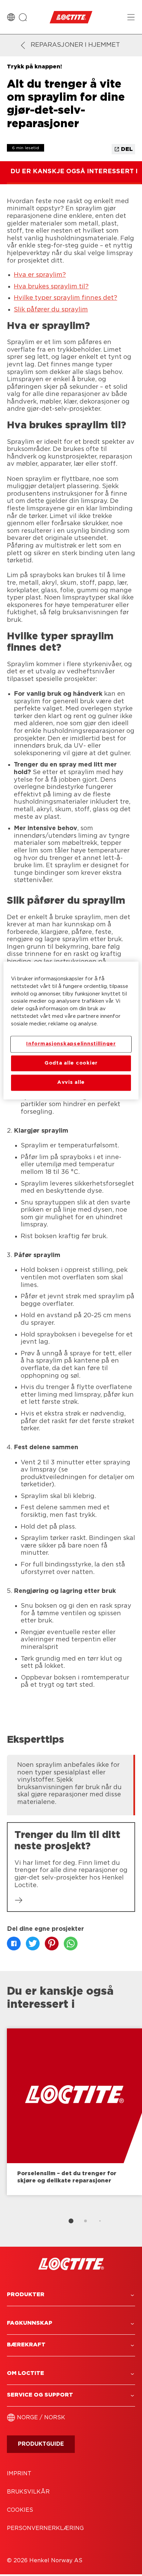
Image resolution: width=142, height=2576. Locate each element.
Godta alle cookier (71, 1063)
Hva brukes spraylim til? (51, 287)
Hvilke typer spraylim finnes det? (65, 298)
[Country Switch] (11, 17)
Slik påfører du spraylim (51, 310)
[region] (71, 1030)
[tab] (71, 2221)
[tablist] (71, 2221)
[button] (71, 2295)
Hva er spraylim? (40, 275)
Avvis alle (71, 1083)
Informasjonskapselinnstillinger (71, 1044)
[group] (71, 1784)
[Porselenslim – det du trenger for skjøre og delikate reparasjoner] (74, 2112)
